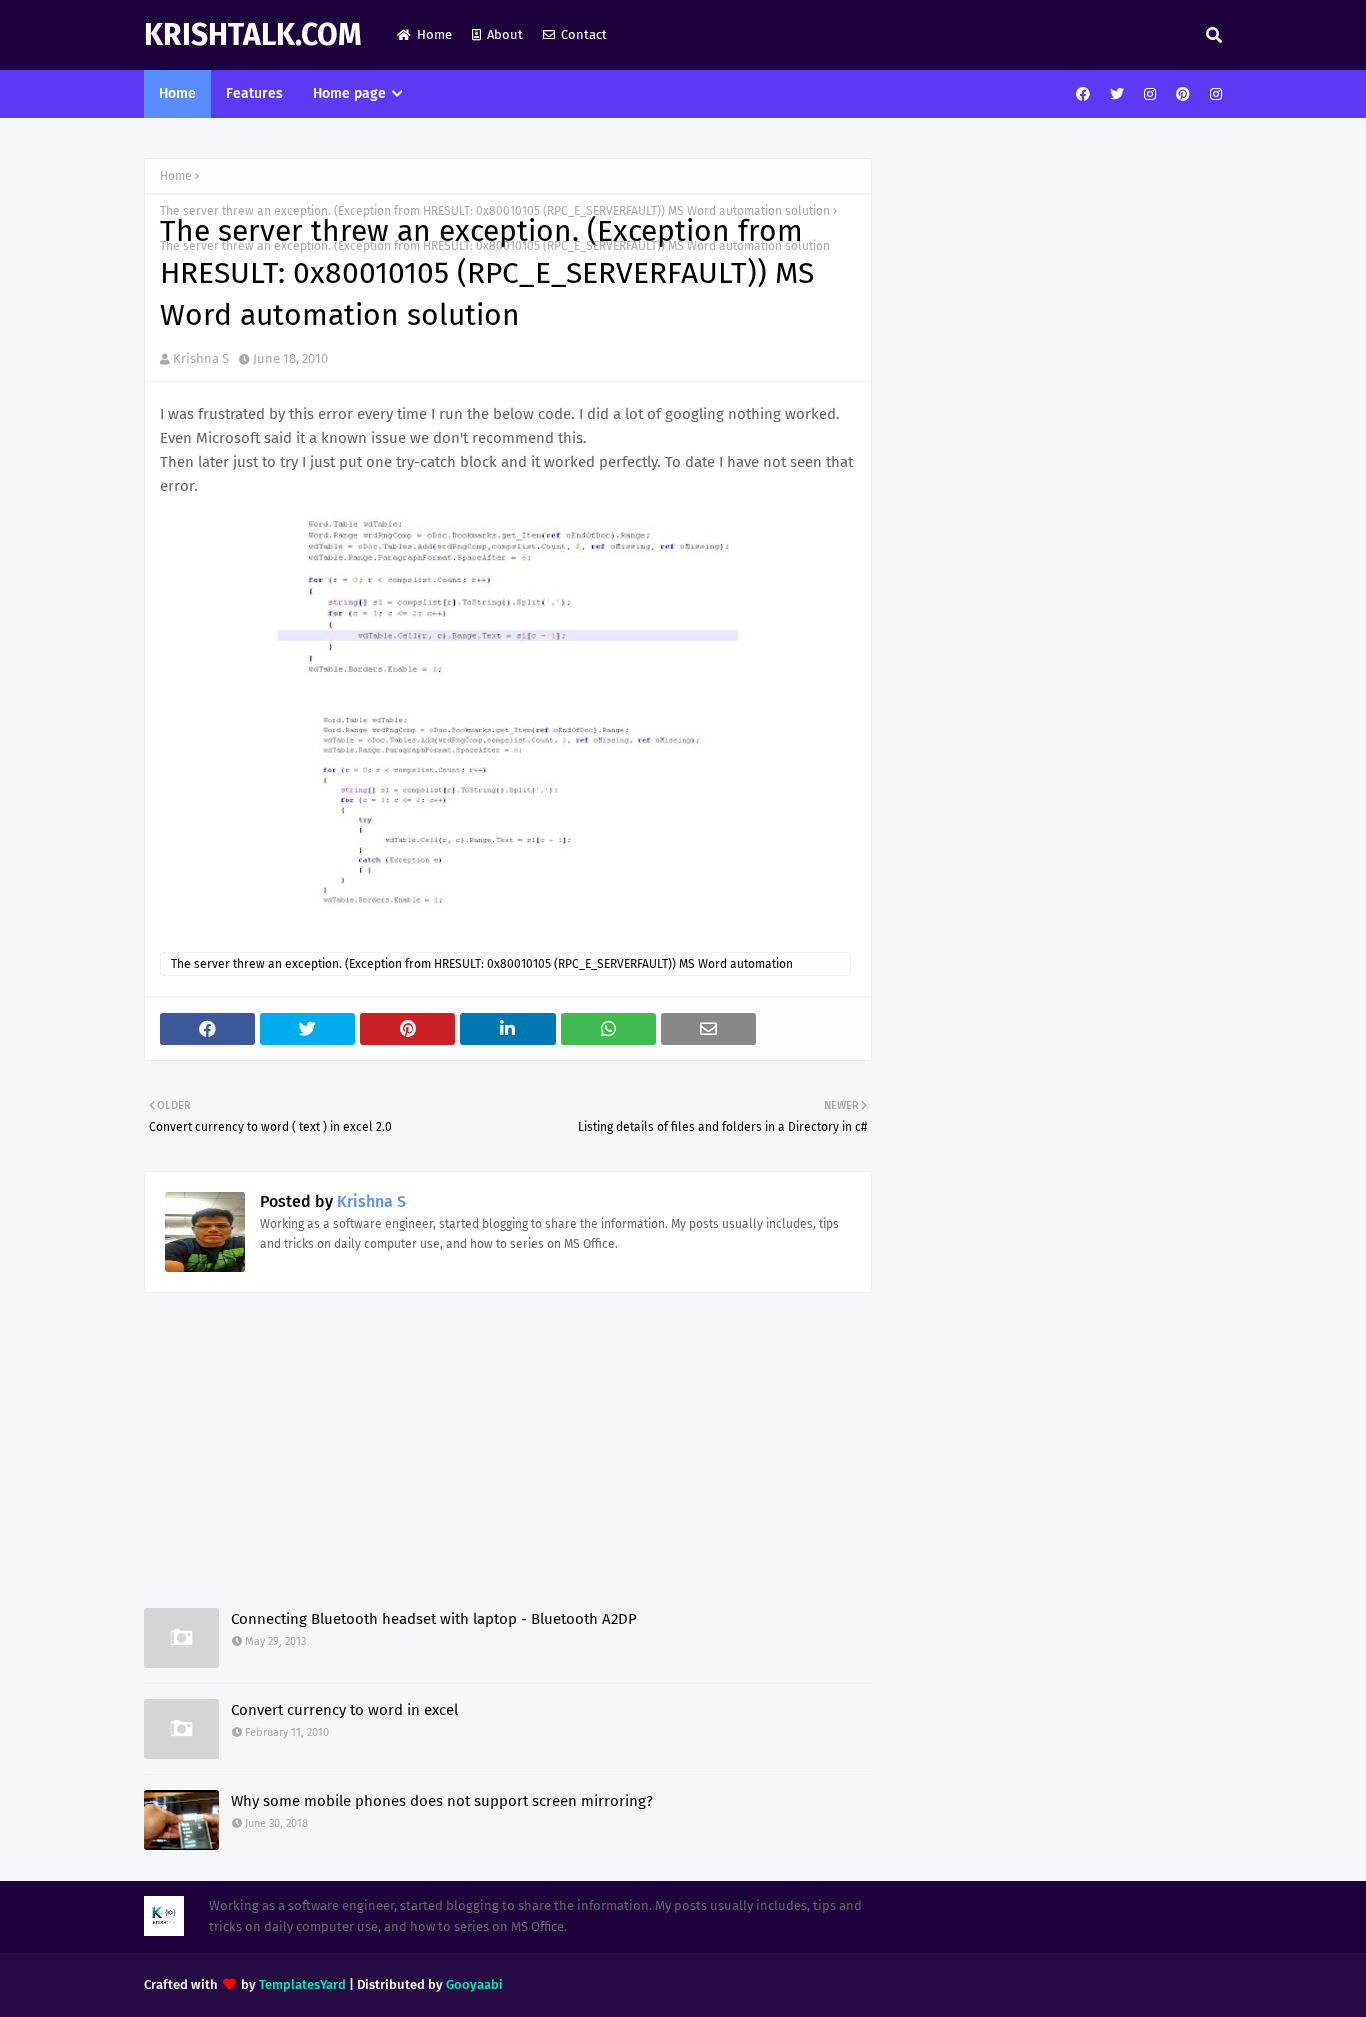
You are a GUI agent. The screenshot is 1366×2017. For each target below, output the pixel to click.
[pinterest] (1183, 94)
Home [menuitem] (177, 93)
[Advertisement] (508, 1468)
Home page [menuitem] (349, 93)
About (505, 34)
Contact (584, 34)
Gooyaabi (474, 1984)
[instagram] (1150, 94)
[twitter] (1117, 94)
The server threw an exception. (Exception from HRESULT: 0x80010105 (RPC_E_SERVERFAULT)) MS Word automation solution (482, 966)
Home (434, 34)
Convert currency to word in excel (344, 1710)
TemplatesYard (302, 1984)
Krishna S (201, 358)
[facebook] (1083, 94)
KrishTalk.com (253, 35)
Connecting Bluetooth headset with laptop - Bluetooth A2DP (434, 1619)
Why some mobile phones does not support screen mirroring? (442, 1801)
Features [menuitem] (254, 93)
